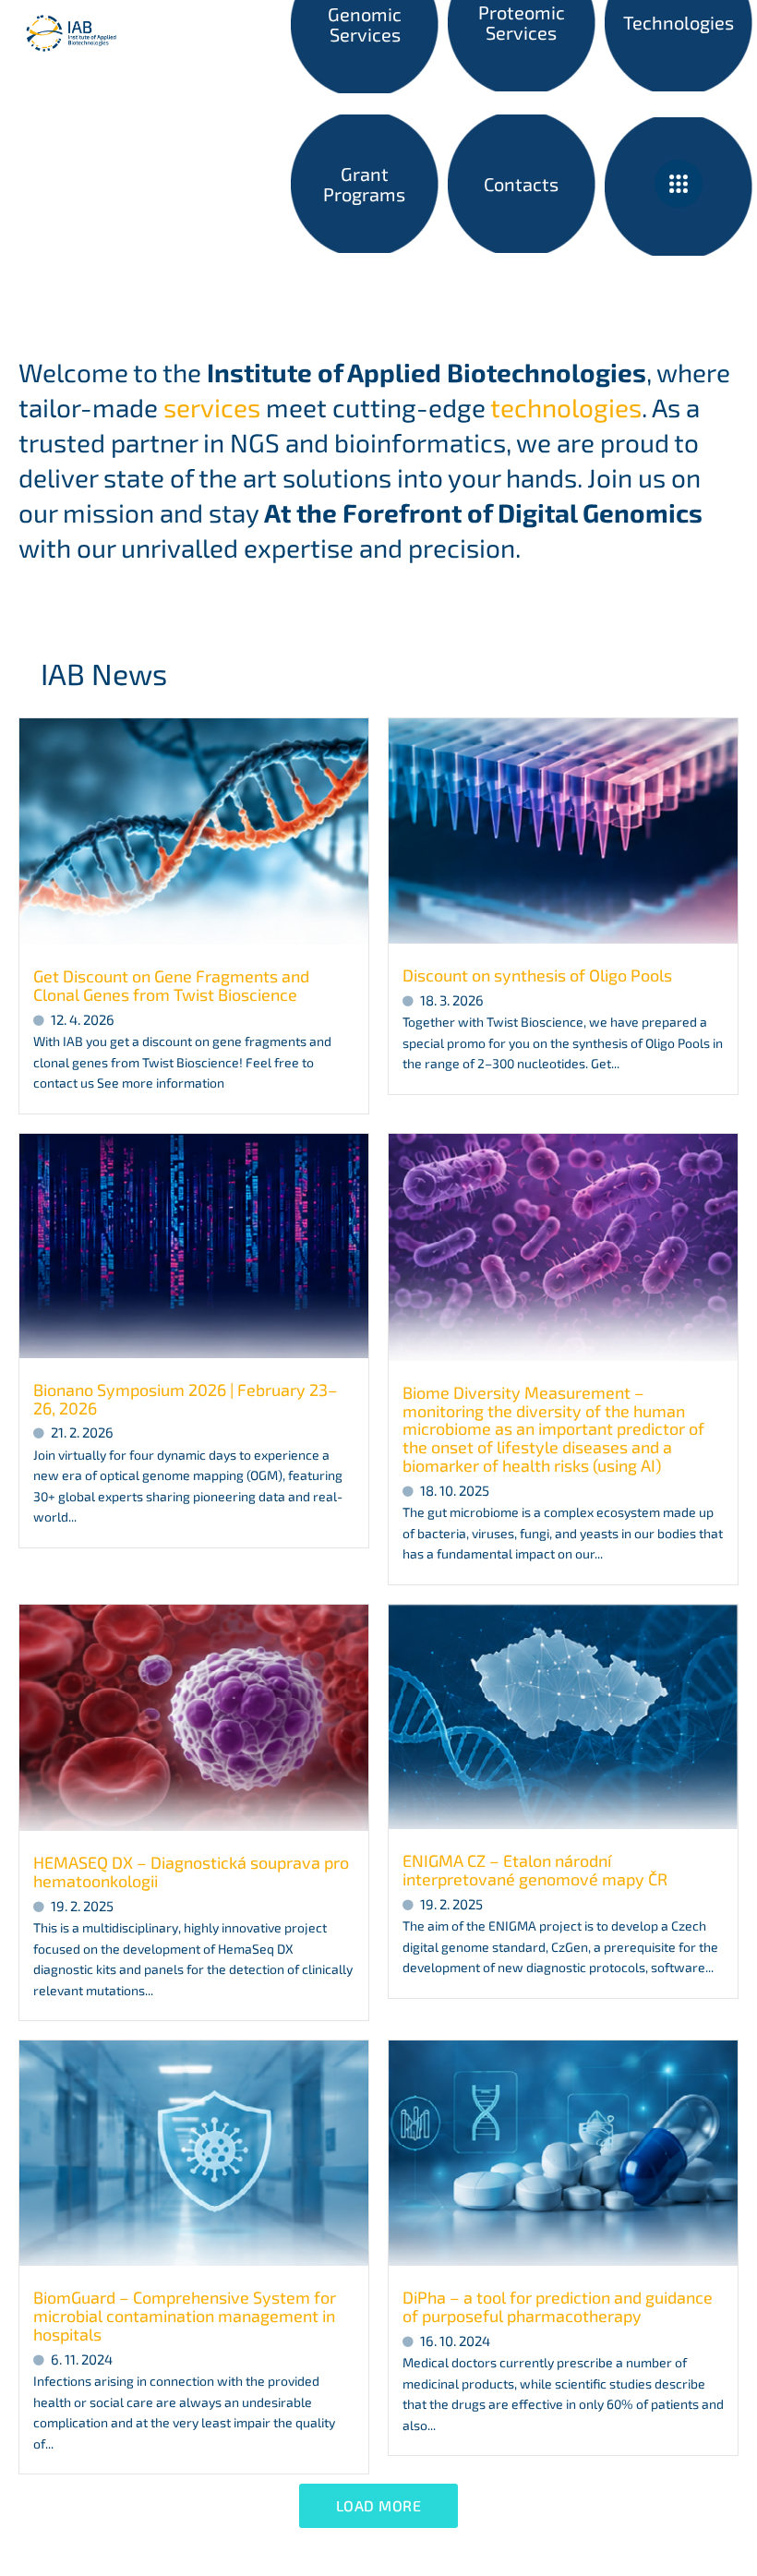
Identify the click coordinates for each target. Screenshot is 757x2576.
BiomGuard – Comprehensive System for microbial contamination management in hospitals (185, 2316)
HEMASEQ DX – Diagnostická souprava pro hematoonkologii (191, 1872)
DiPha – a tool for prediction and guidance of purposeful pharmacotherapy (558, 2306)
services (212, 407)
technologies (566, 407)
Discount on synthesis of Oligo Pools (537, 975)
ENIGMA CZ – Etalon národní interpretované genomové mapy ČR (535, 1870)
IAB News (104, 673)
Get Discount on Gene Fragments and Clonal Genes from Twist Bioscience (171, 985)
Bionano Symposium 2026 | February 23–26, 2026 (186, 1399)
